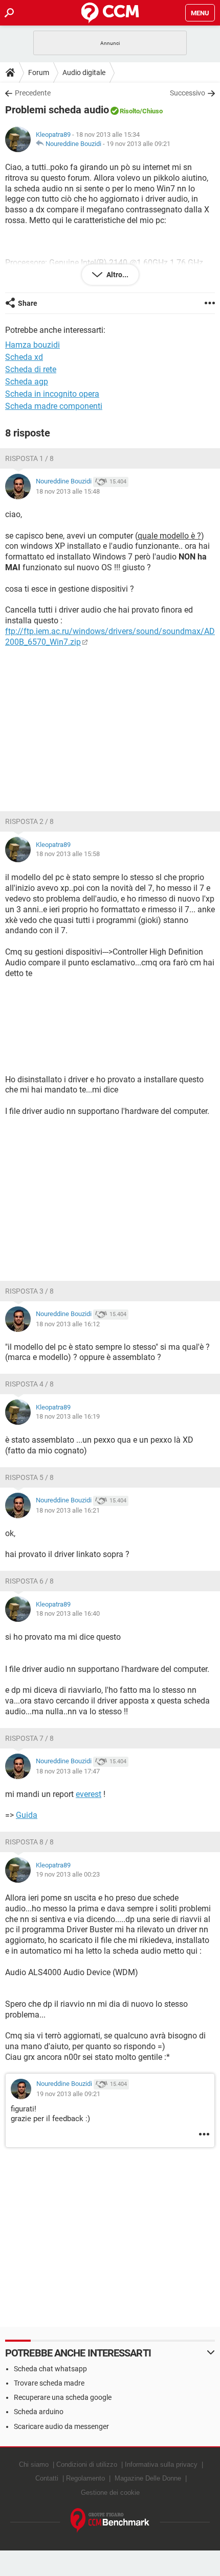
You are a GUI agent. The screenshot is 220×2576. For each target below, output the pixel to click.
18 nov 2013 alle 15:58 (68, 854)
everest (89, 1794)
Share (28, 303)
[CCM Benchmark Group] (110, 2521)
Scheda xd (24, 357)
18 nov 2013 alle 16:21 (68, 1510)
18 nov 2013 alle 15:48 (68, 491)
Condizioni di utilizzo (87, 2464)
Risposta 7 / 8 (29, 1738)
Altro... (117, 275)
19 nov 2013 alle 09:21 (138, 144)
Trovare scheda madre (49, 2383)
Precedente (33, 93)
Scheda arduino (39, 2412)
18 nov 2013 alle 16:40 (68, 1613)
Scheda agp (27, 382)
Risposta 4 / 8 (29, 1384)
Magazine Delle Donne (148, 2478)
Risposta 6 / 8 (29, 1581)
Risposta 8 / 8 (29, 1842)
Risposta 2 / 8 (29, 821)
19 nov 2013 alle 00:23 (68, 1874)
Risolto (130, 111)
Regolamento (85, 2478)
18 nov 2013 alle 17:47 (68, 1771)
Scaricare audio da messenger (61, 2426)
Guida (27, 1815)
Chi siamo (34, 2464)
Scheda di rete (31, 369)
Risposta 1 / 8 (29, 458)
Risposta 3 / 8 (29, 1291)
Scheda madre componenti (54, 406)
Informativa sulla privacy (161, 2464)
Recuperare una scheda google (63, 2397)
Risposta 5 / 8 (29, 1477)
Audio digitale (84, 72)
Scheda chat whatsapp (50, 2369)
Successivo (188, 93)
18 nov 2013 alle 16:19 (68, 1416)
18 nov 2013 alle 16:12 (68, 1324)
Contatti (47, 2478)
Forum (39, 72)
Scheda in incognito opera (52, 394)
